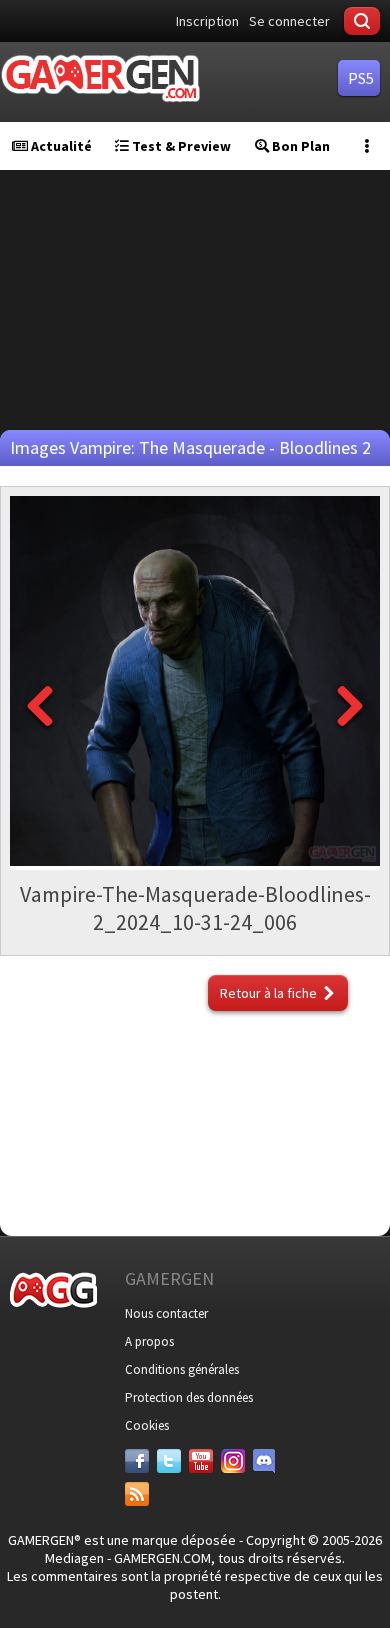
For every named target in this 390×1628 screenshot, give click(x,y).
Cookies (147, 1425)
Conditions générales (182, 1369)
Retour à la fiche (268, 993)
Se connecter (289, 21)
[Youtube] (201, 1461)
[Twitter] (169, 1461)
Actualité (60, 146)
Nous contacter (166, 1313)
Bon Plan (299, 146)
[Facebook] (137, 1461)
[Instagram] (233, 1461)
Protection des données (189, 1397)
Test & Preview (180, 146)
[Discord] (265, 1461)
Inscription (207, 21)
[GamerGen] (100, 78)
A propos (149, 1341)
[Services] (137, 1494)
